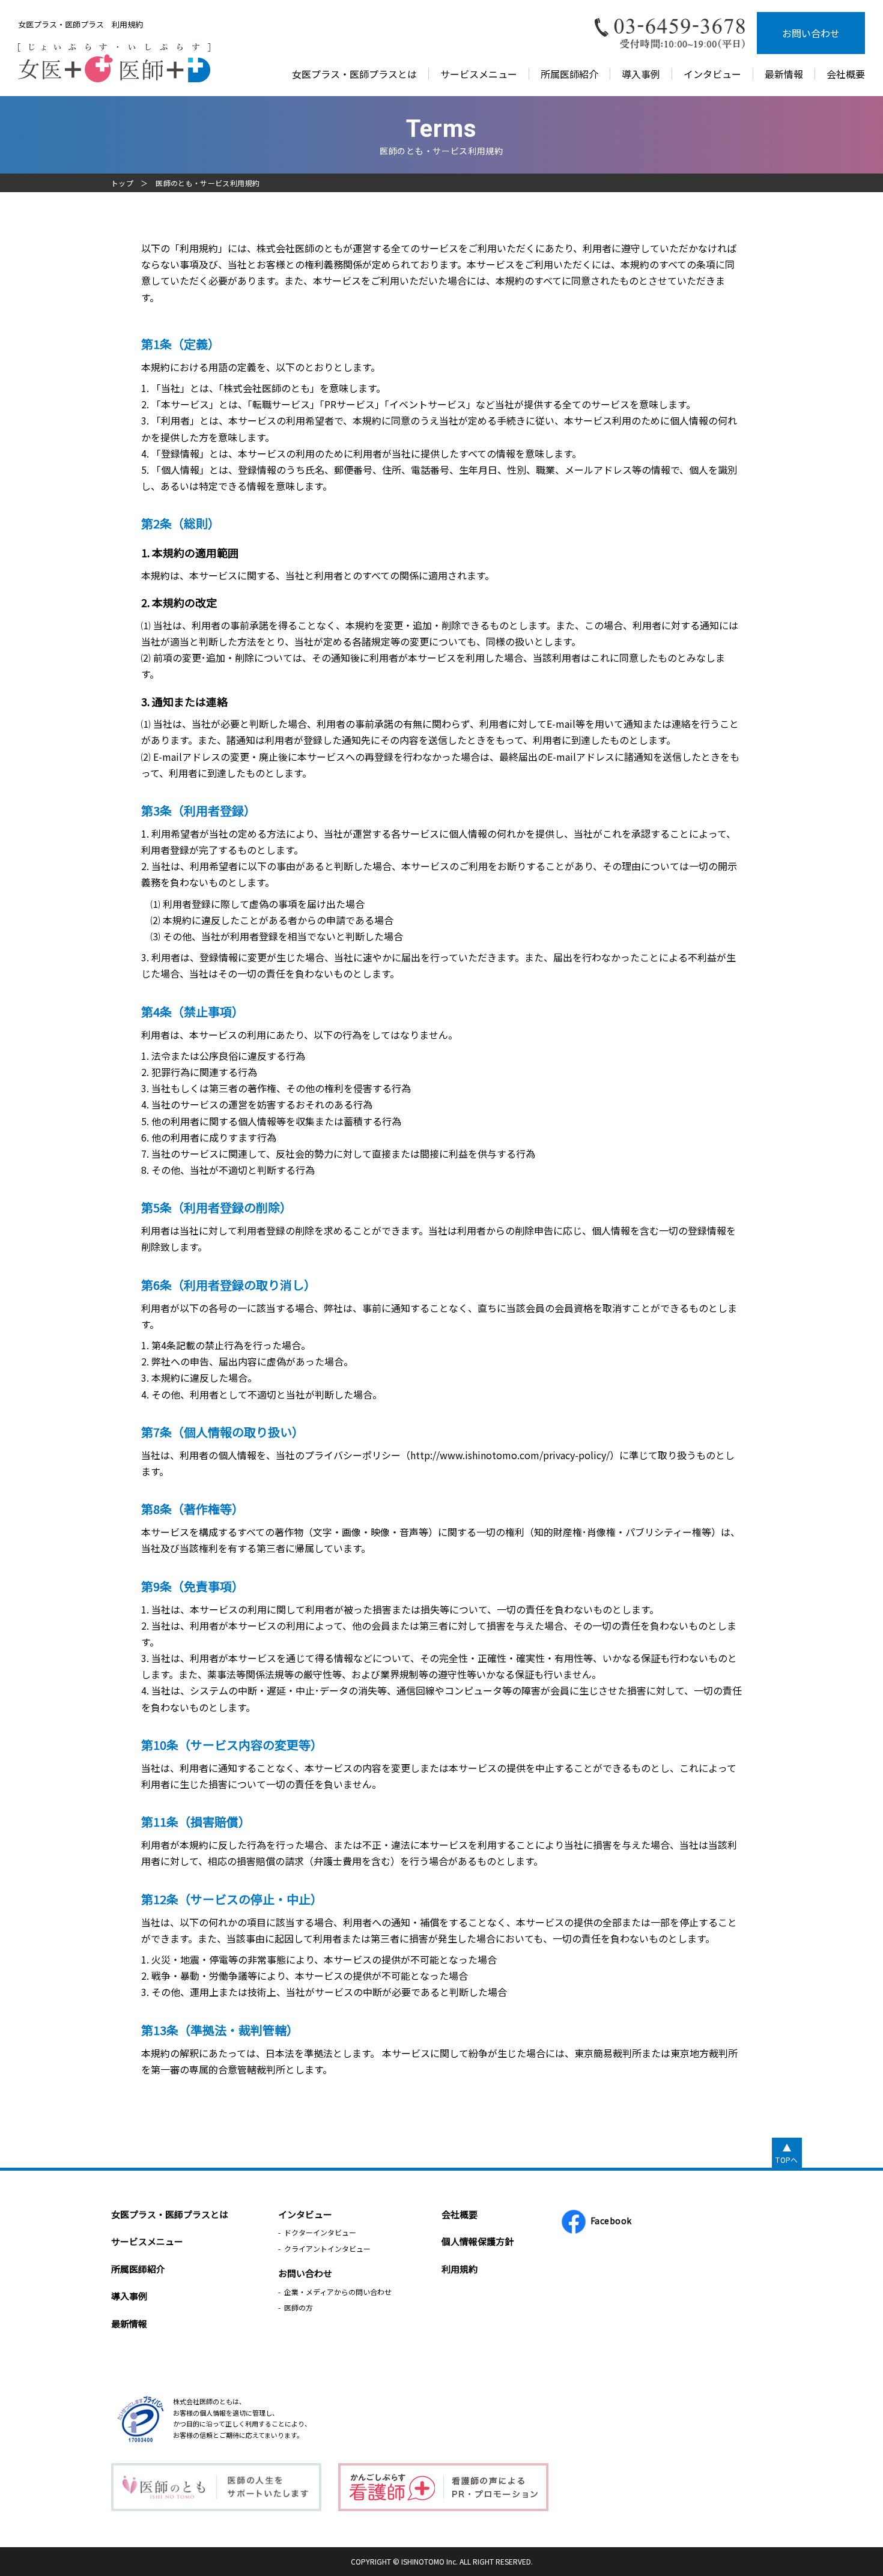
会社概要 (846, 74)
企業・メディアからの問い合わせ (338, 2292)
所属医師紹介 (569, 74)
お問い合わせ (811, 33)
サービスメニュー (479, 74)
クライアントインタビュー (327, 2248)
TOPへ (787, 2160)
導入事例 (641, 74)
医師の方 (299, 2307)
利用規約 (460, 2269)
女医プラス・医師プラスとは (354, 74)
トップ (122, 183)
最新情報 (784, 74)
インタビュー (712, 74)
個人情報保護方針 (478, 2241)
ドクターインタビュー (320, 2232)
